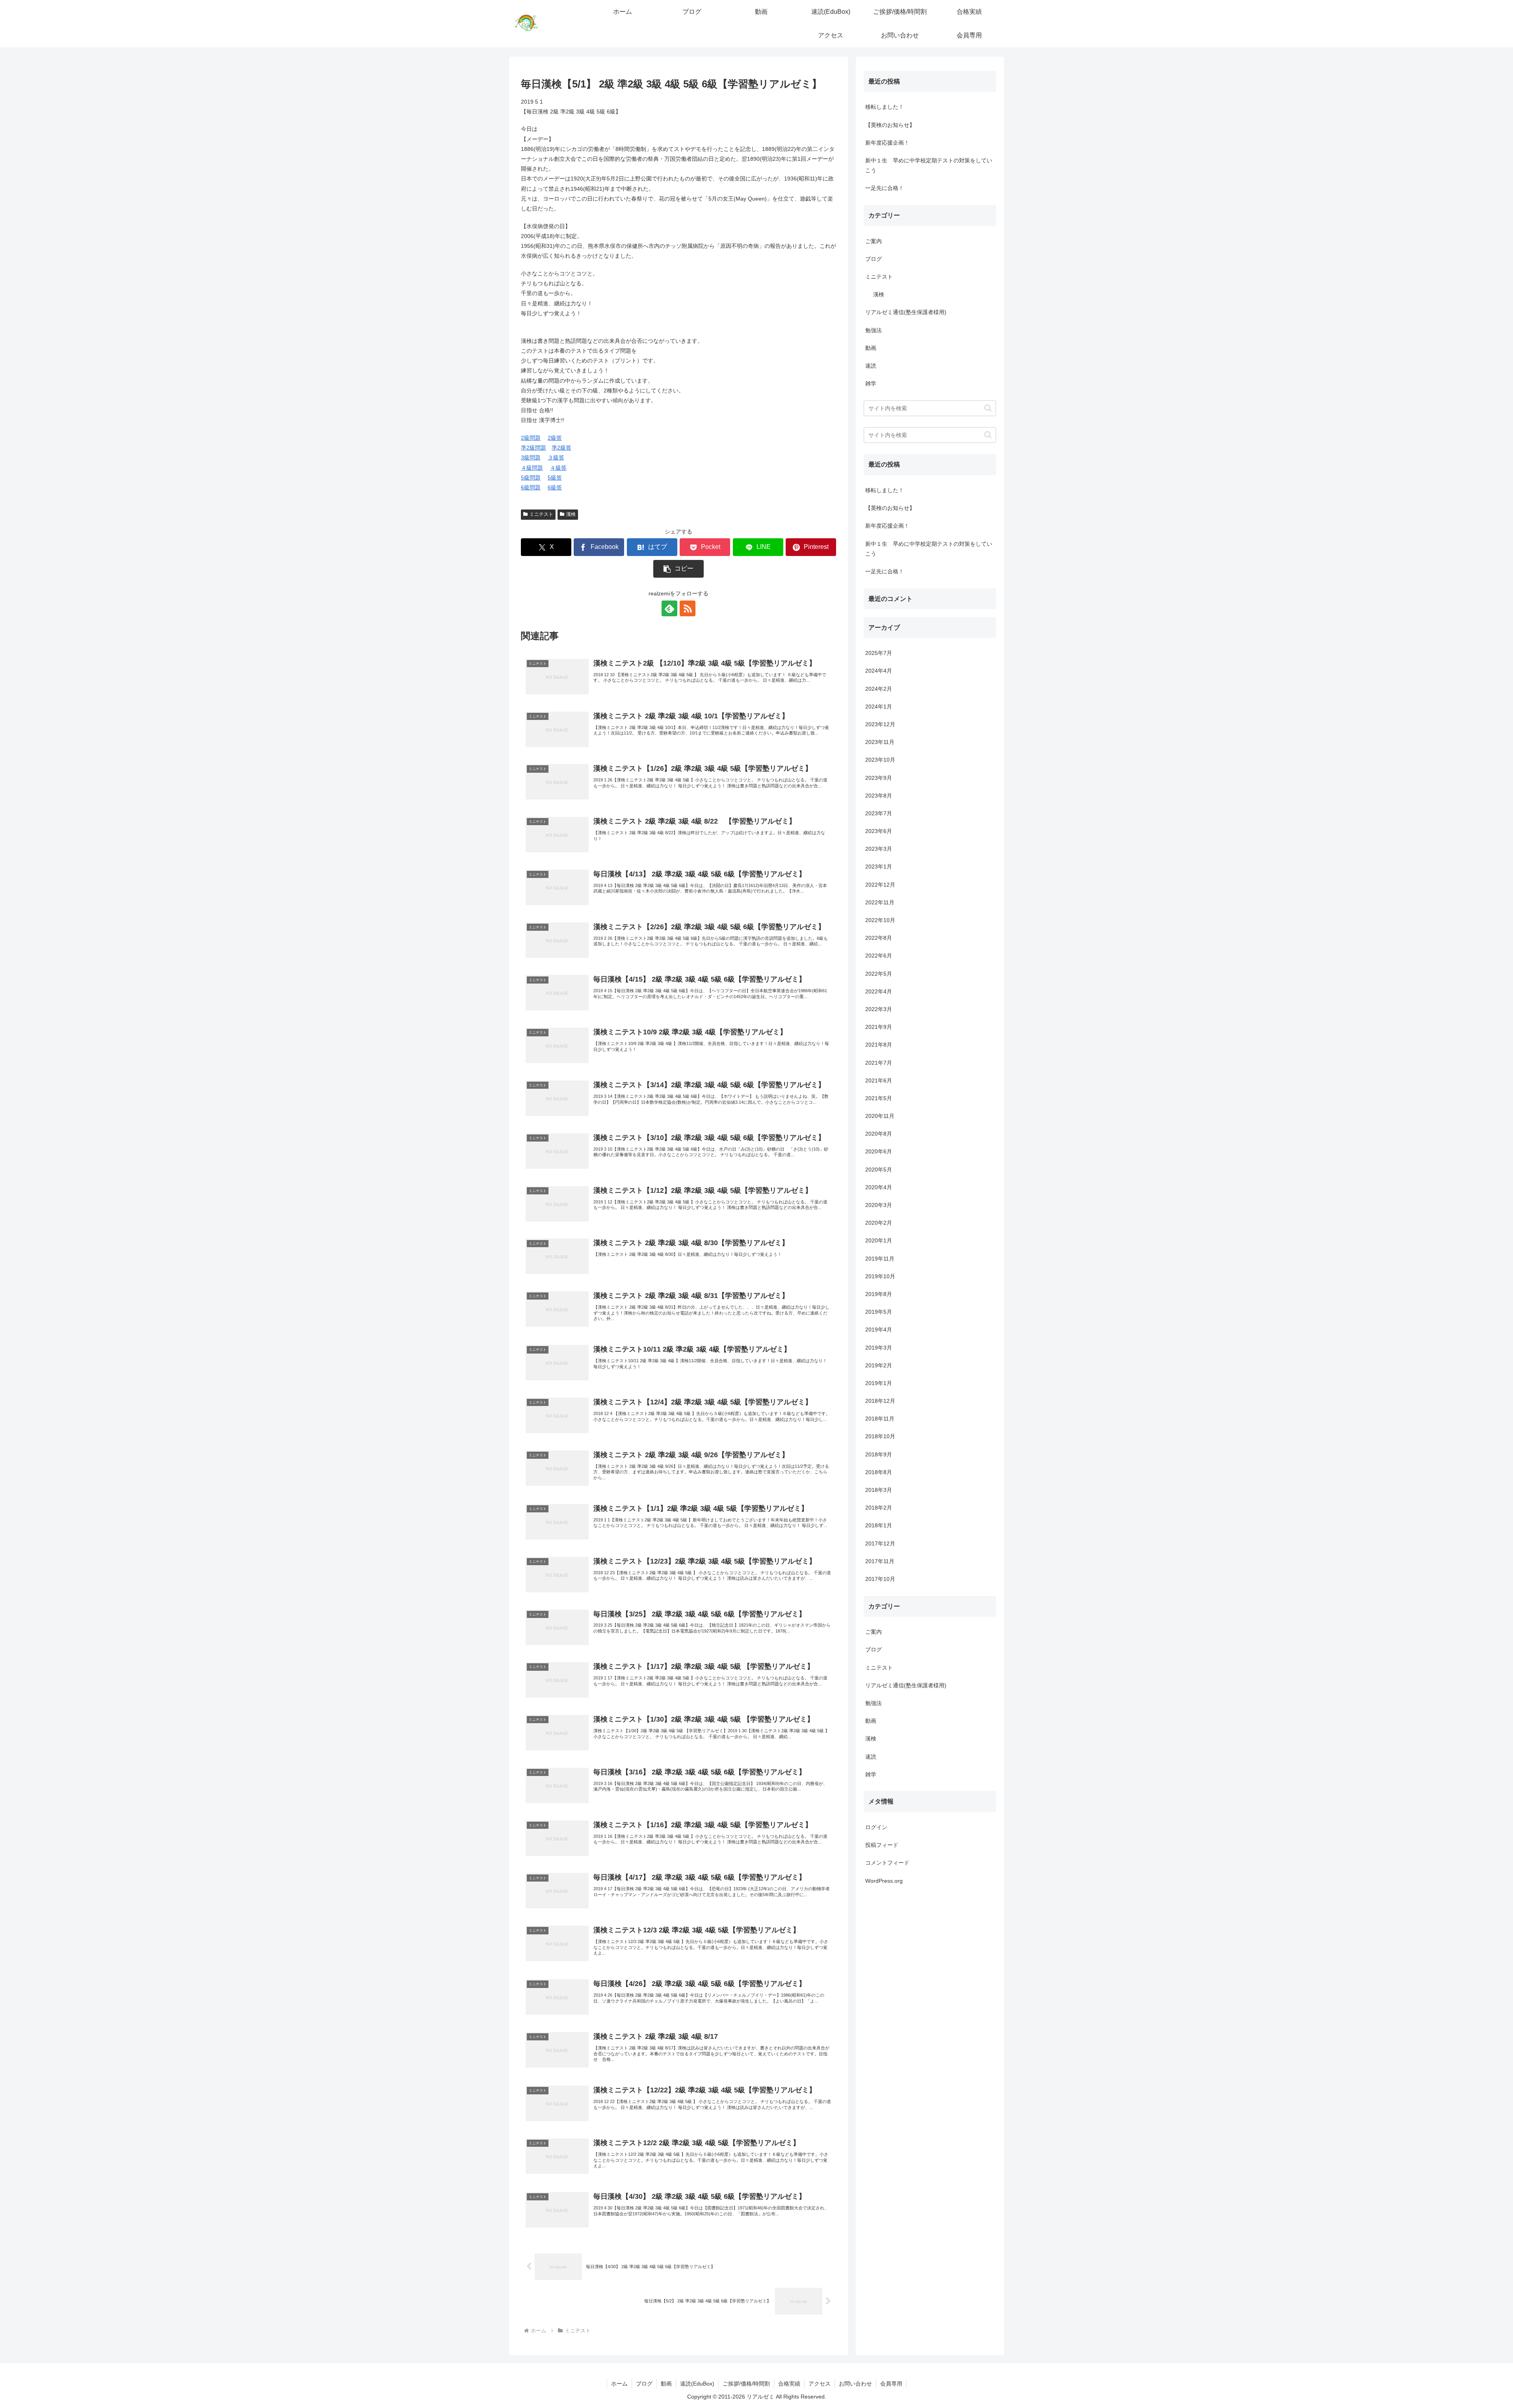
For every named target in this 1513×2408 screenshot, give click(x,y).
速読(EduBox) (697, 2384)
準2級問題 (533, 448)
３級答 (556, 457)
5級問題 (531, 478)
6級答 (555, 487)
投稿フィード (882, 1845)
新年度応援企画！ (887, 143)
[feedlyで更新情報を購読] (669, 608)
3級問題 (531, 457)
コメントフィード (887, 1863)
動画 (666, 2384)
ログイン (876, 1827)
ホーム (619, 2384)
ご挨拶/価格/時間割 (746, 2384)
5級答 (555, 478)
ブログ (644, 2384)
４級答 (558, 468)
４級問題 (532, 468)
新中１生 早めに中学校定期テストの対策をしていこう (929, 165)
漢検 (571, 514)
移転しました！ (885, 107)
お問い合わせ (855, 2384)
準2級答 (561, 448)
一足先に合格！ (885, 188)
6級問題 (531, 487)
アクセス (820, 2384)
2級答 (555, 438)
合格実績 (789, 2384)
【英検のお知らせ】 (890, 125)
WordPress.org (884, 1880)
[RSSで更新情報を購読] (688, 608)
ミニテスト (541, 514)
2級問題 (531, 438)
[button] (678, 569)
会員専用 (891, 2384)
